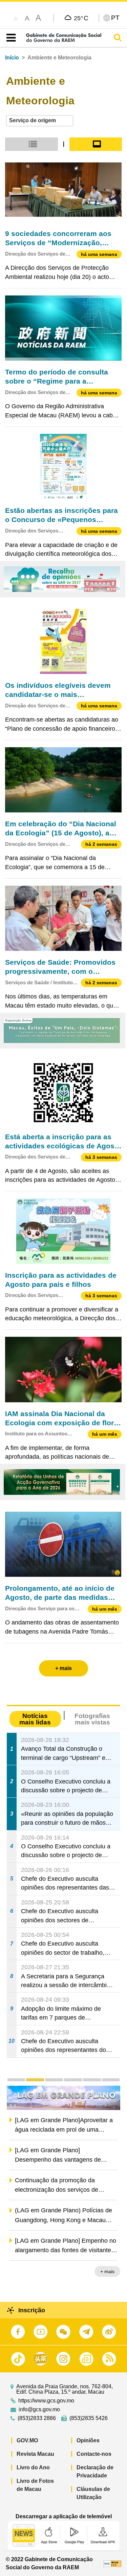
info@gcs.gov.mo (39, 2410)
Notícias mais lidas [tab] (35, 1719)
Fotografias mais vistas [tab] (92, 1719)
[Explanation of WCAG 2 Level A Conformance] (112, 2563)
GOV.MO (27, 2440)
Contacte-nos (94, 2454)
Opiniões (88, 2440)
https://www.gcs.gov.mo (46, 2401)
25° (81, 18)
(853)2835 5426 (89, 2418)
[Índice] (10, 38)
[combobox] (40, 121)
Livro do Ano (33, 2467)
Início (12, 58)
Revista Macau (35, 2454)
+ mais (107, 2272)
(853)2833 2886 (37, 2418)
